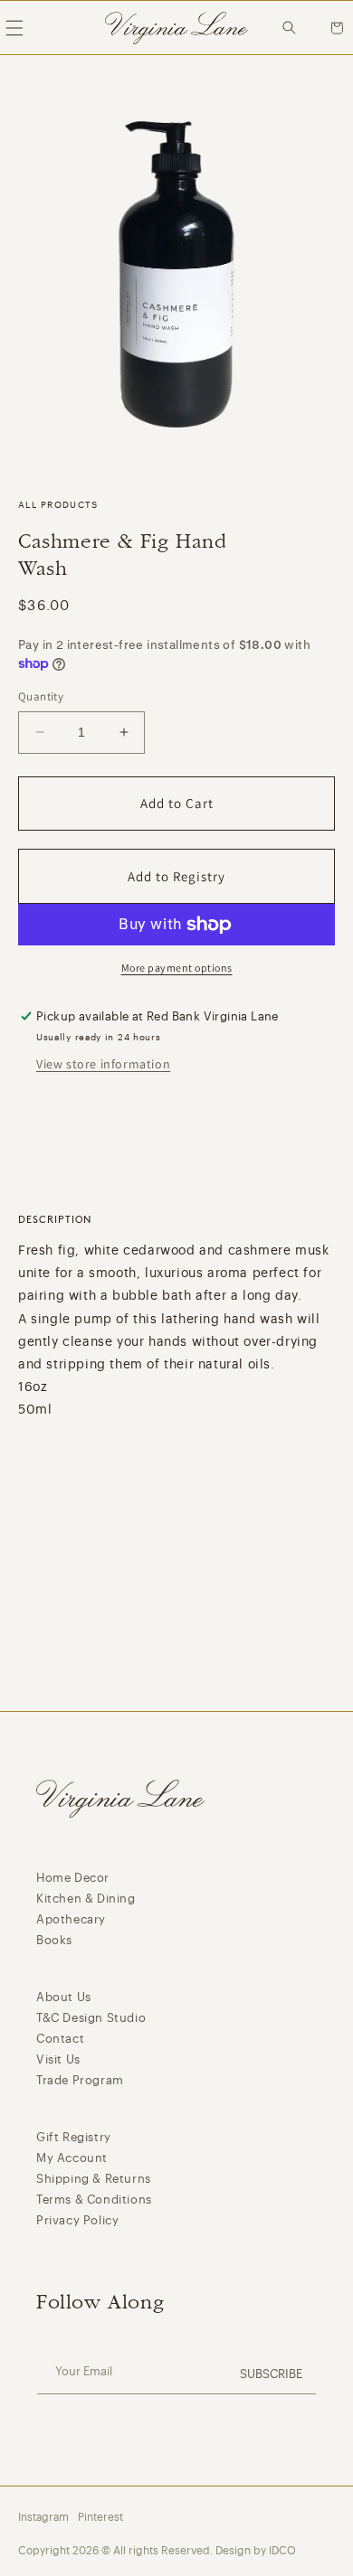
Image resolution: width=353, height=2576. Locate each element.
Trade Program (80, 2080)
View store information (103, 1064)
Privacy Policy (77, 2220)
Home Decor (73, 1878)
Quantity (41, 696)
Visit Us (58, 2059)
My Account (72, 2158)
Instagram (43, 2517)
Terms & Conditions (94, 2200)
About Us (64, 1997)
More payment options (177, 968)
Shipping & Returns (94, 2179)
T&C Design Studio (91, 2018)
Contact (60, 2039)
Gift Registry (74, 2137)
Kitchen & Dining (86, 1899)
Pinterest (100, 2517)
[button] (294, 28)
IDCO (282, 2551)
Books (54, 1940)
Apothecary (71, 1919)
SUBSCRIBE (271, 2374)
